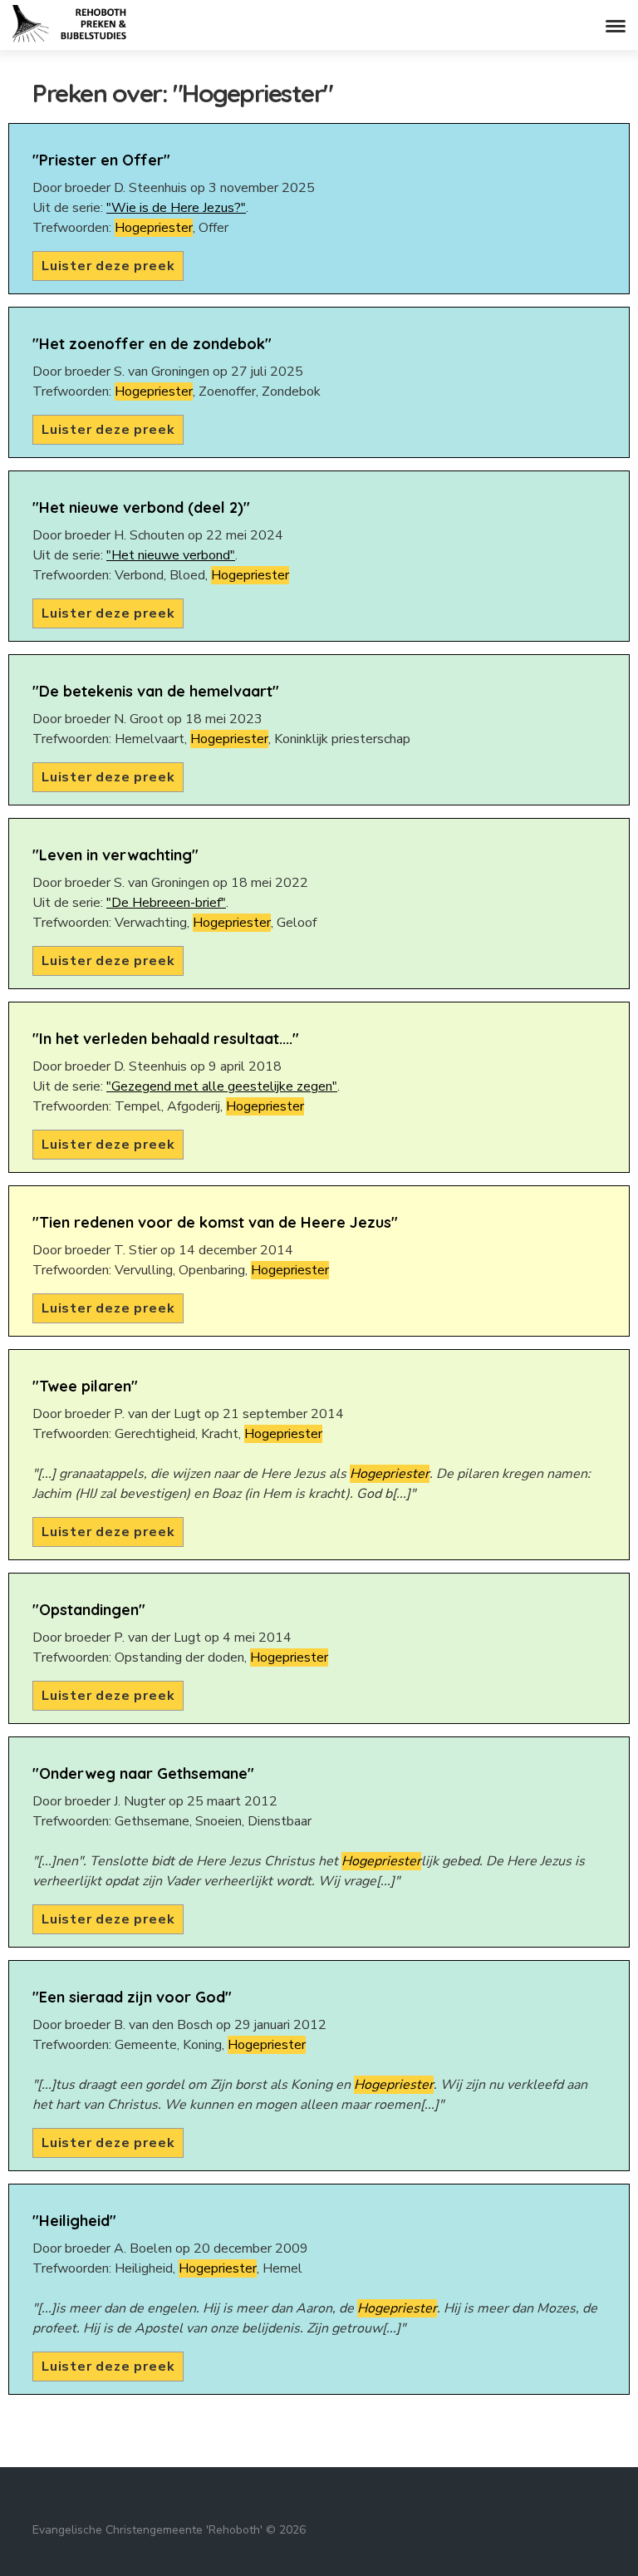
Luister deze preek (108, 266)
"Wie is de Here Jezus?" (176, 208)
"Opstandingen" (89, 1610)
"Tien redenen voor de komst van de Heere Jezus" (215, 1222)
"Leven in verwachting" (115, 855)
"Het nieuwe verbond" (171, 555)
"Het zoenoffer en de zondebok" (152, 344)
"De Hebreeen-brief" (166, 903)
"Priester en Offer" (101, 160)
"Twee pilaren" (85, 1386)
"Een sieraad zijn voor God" (132, 1997)
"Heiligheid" (74, 2221)
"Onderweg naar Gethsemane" (143, 1773)
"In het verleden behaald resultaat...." (166, 1039)
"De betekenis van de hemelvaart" (156, 691)
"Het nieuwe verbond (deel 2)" (141, 507)
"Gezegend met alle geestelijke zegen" (222, 1086)
